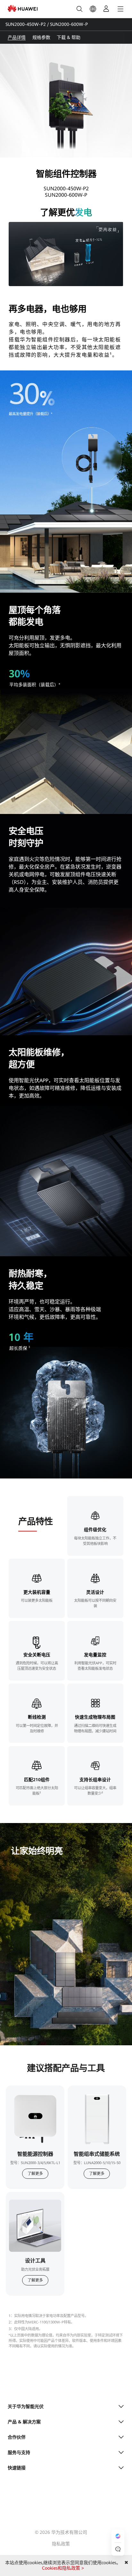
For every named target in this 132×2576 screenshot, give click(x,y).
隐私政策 (61, 2544)
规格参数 (41, 37)
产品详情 (17, 37)
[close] (126, 2563)
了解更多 (35, 2174)
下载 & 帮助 (69, 37)
